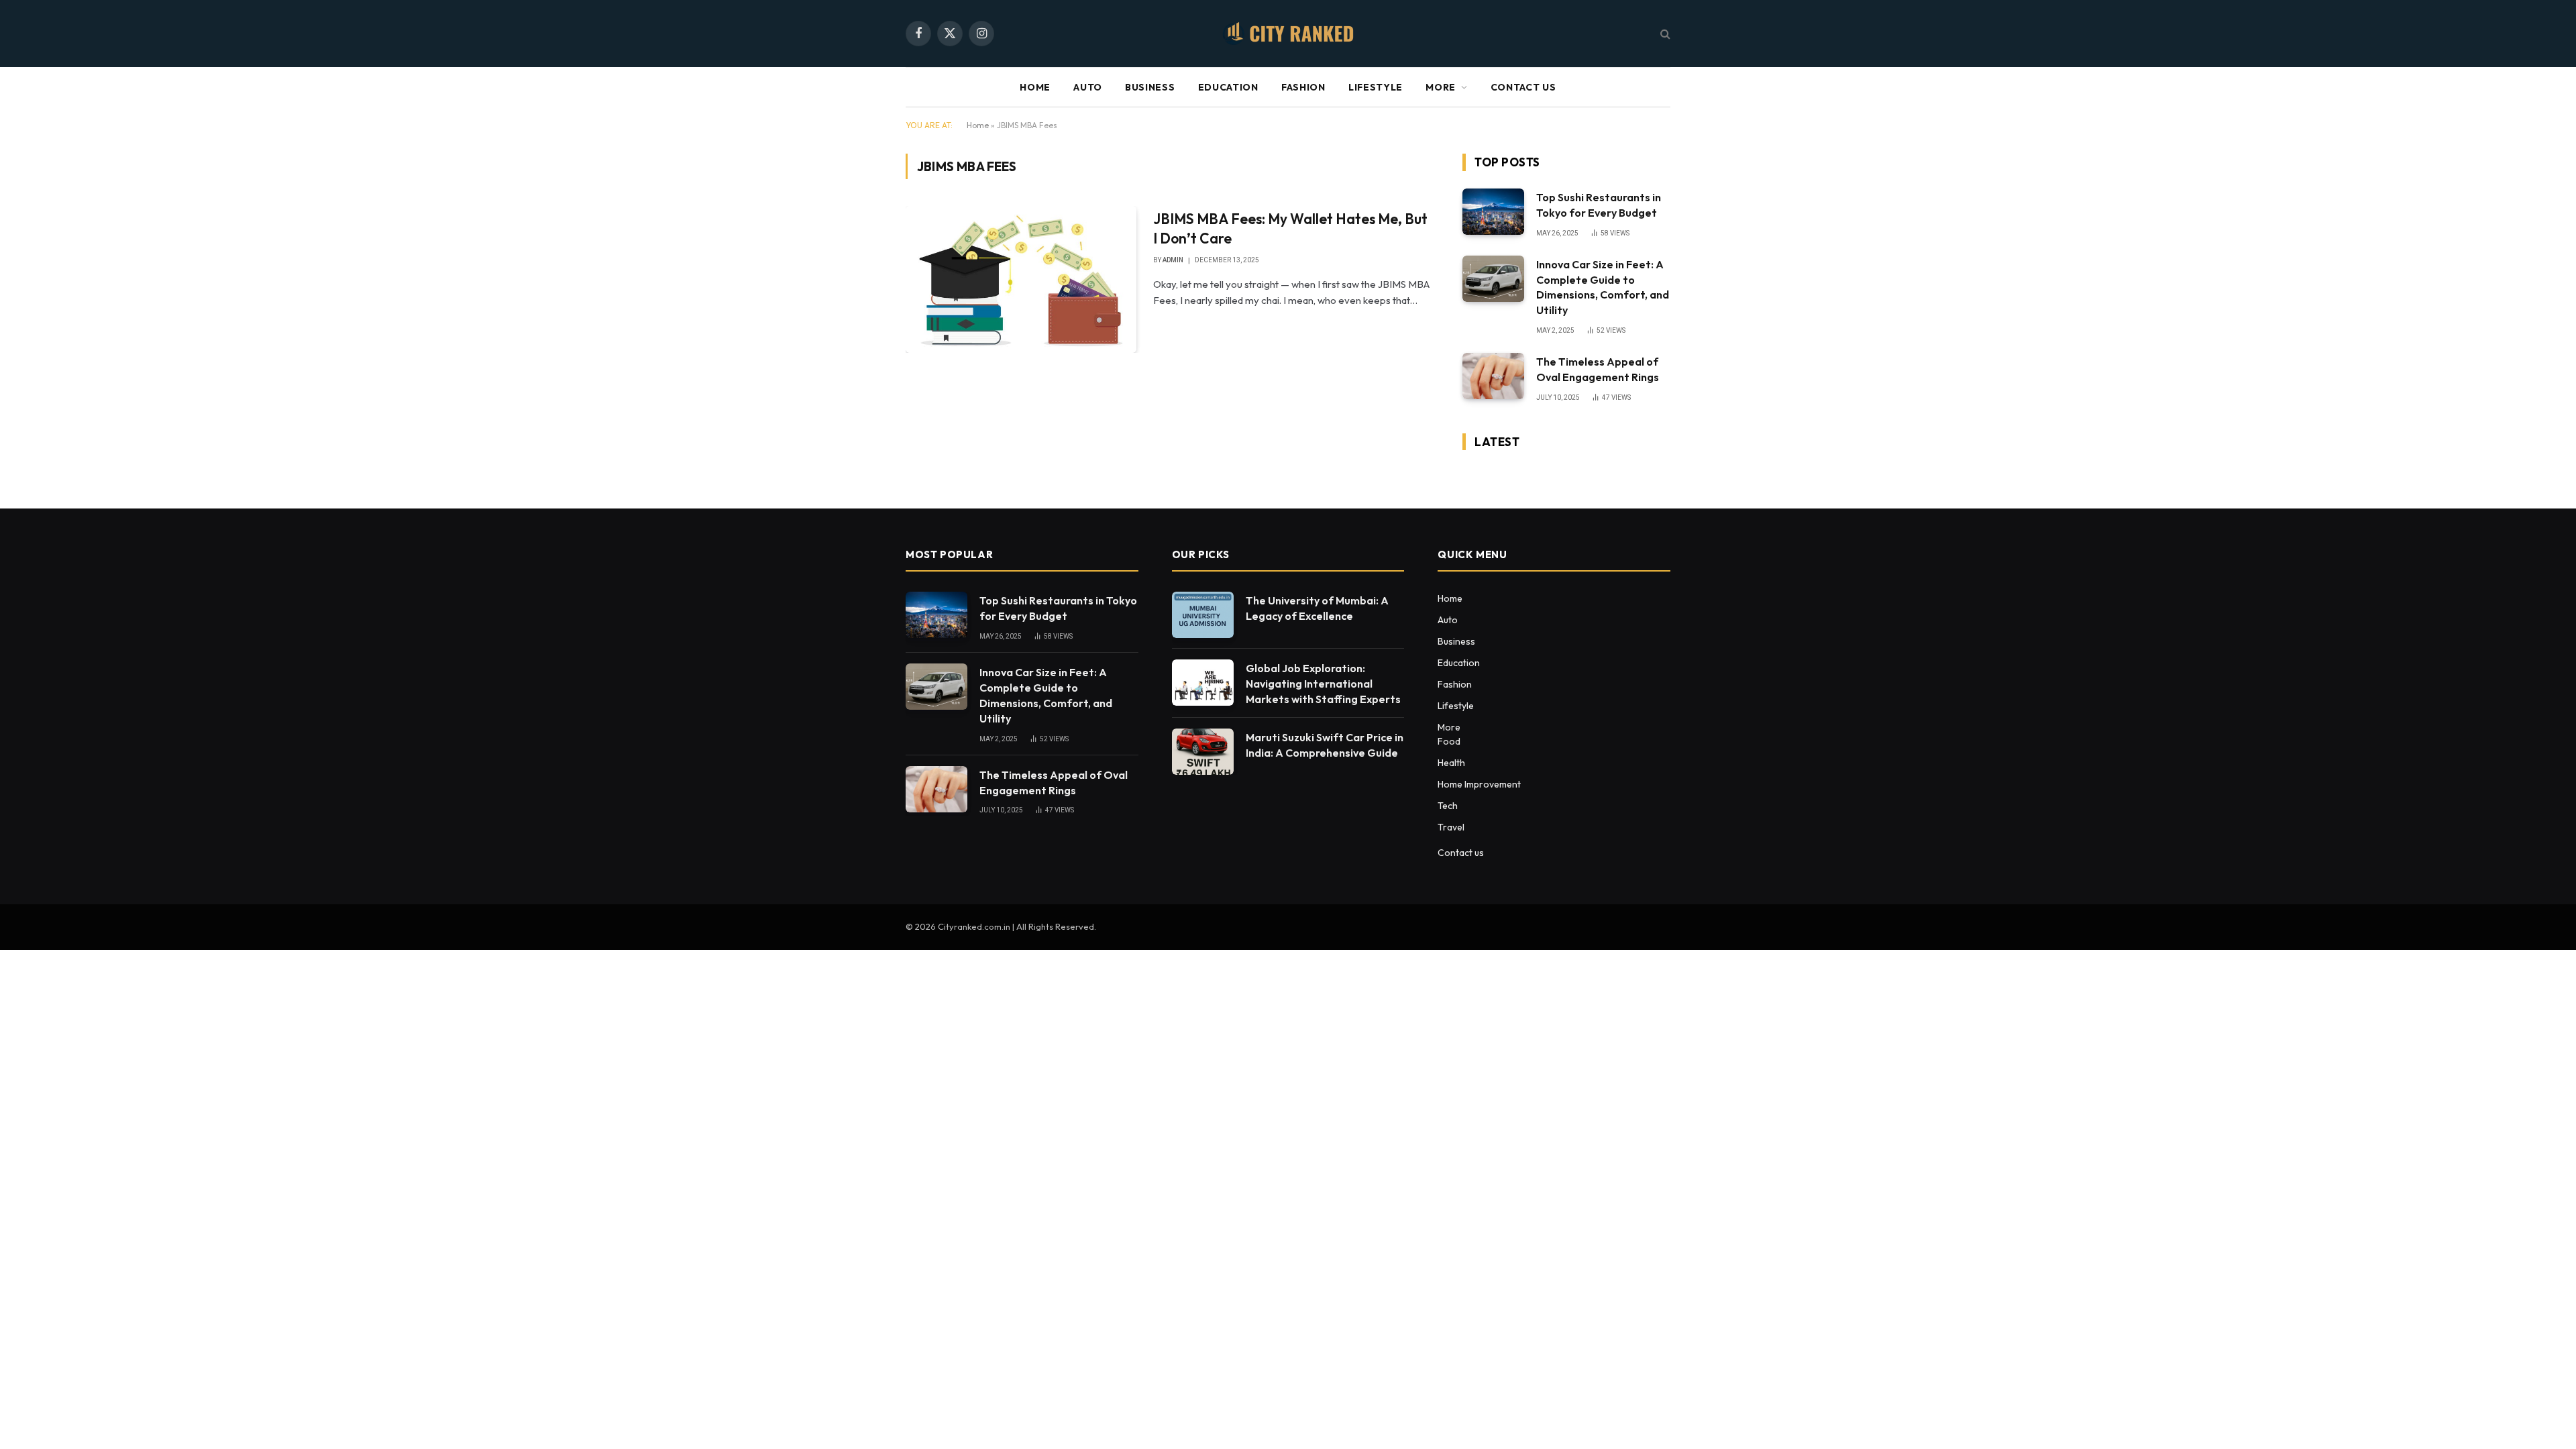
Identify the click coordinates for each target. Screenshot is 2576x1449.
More (1441, 87)
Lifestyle (1376, 87)
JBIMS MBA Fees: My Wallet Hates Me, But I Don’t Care (1290, 228)
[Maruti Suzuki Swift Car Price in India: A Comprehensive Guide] (1203, 752)
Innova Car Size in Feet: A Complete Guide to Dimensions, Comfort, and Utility (1603, 287)
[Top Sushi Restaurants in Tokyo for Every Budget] (1493, 212)
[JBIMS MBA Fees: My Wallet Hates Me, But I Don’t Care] (1021, 279)
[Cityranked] (1288, 34)
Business (1150, 87)
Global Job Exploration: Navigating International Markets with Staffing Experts (1323, 684)
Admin (1173, 260)
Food (1449, 741)
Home (1035, 87)
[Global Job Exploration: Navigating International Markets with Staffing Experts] (1203, 683)
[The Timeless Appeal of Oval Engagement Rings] (1493, 376)
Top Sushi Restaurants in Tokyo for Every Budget (1599, 205)
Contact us (1523, 87)
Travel (1451, 827)
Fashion (1303, 87)
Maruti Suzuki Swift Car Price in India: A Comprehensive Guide (1325, 745)
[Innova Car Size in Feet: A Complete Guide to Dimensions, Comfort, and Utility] (1493, 279)
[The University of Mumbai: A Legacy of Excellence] (1203, 615)
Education (1228, 87)
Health (1451, 763)
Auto (1088, 87)
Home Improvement (1479, 784)
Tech (1448, 806)
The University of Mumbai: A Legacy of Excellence (1317, 608)
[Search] (1664, 34)
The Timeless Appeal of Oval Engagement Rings (1598, 369)
